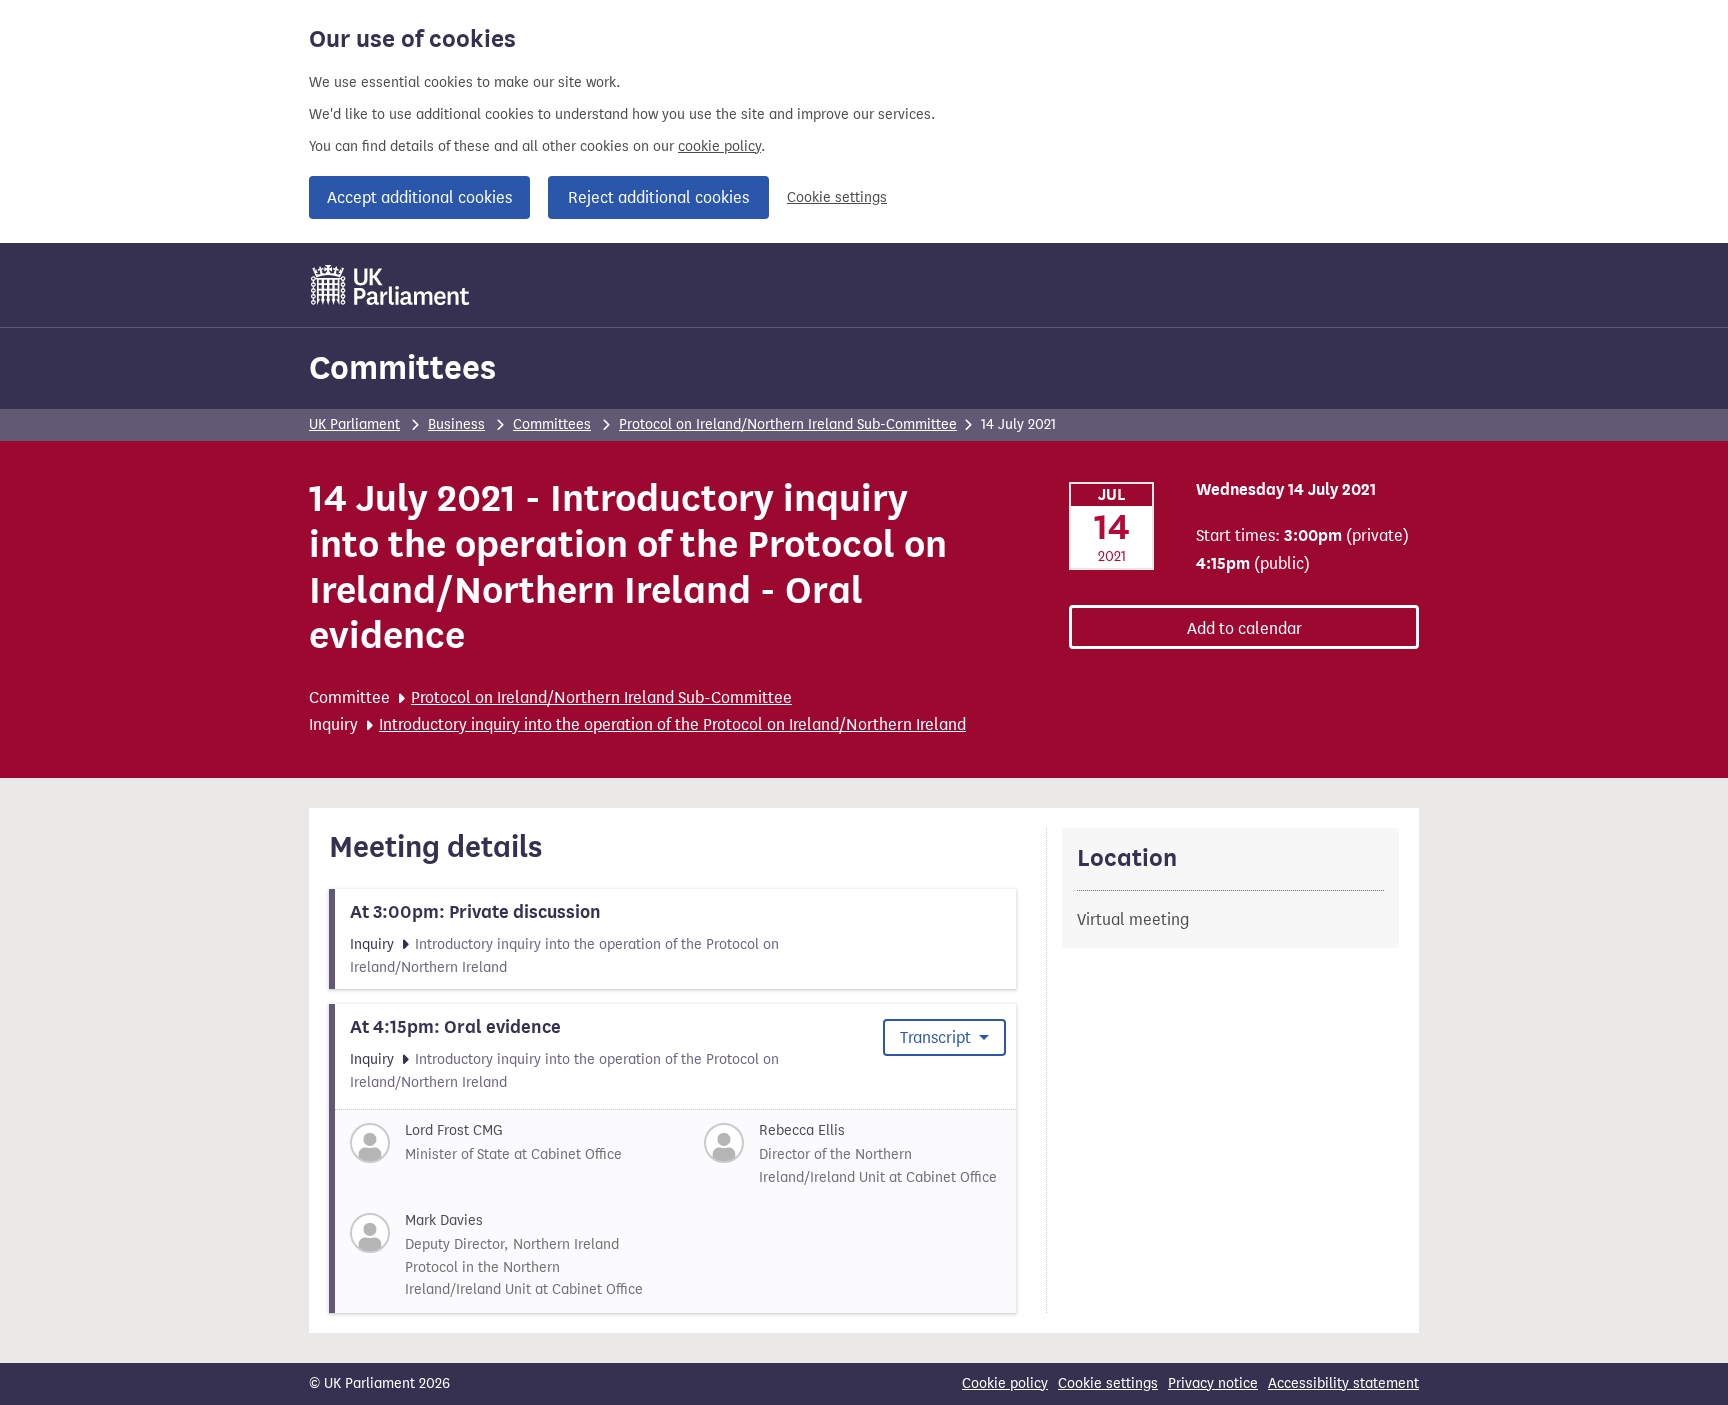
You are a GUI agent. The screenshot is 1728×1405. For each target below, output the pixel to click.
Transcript (937, 1037)
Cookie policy (1005, 1383)
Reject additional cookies (658, 197)
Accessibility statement (1343, 1383)
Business (456, 424)
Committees (402, 367)
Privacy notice (1213, 1383)
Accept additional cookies (419, 197)
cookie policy (719, 146)
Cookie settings (837, 197)
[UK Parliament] (390, 285)
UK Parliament (354, 424)
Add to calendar (1244, 628)
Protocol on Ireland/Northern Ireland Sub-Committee (788, 424)
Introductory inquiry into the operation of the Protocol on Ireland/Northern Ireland (672, 724)
